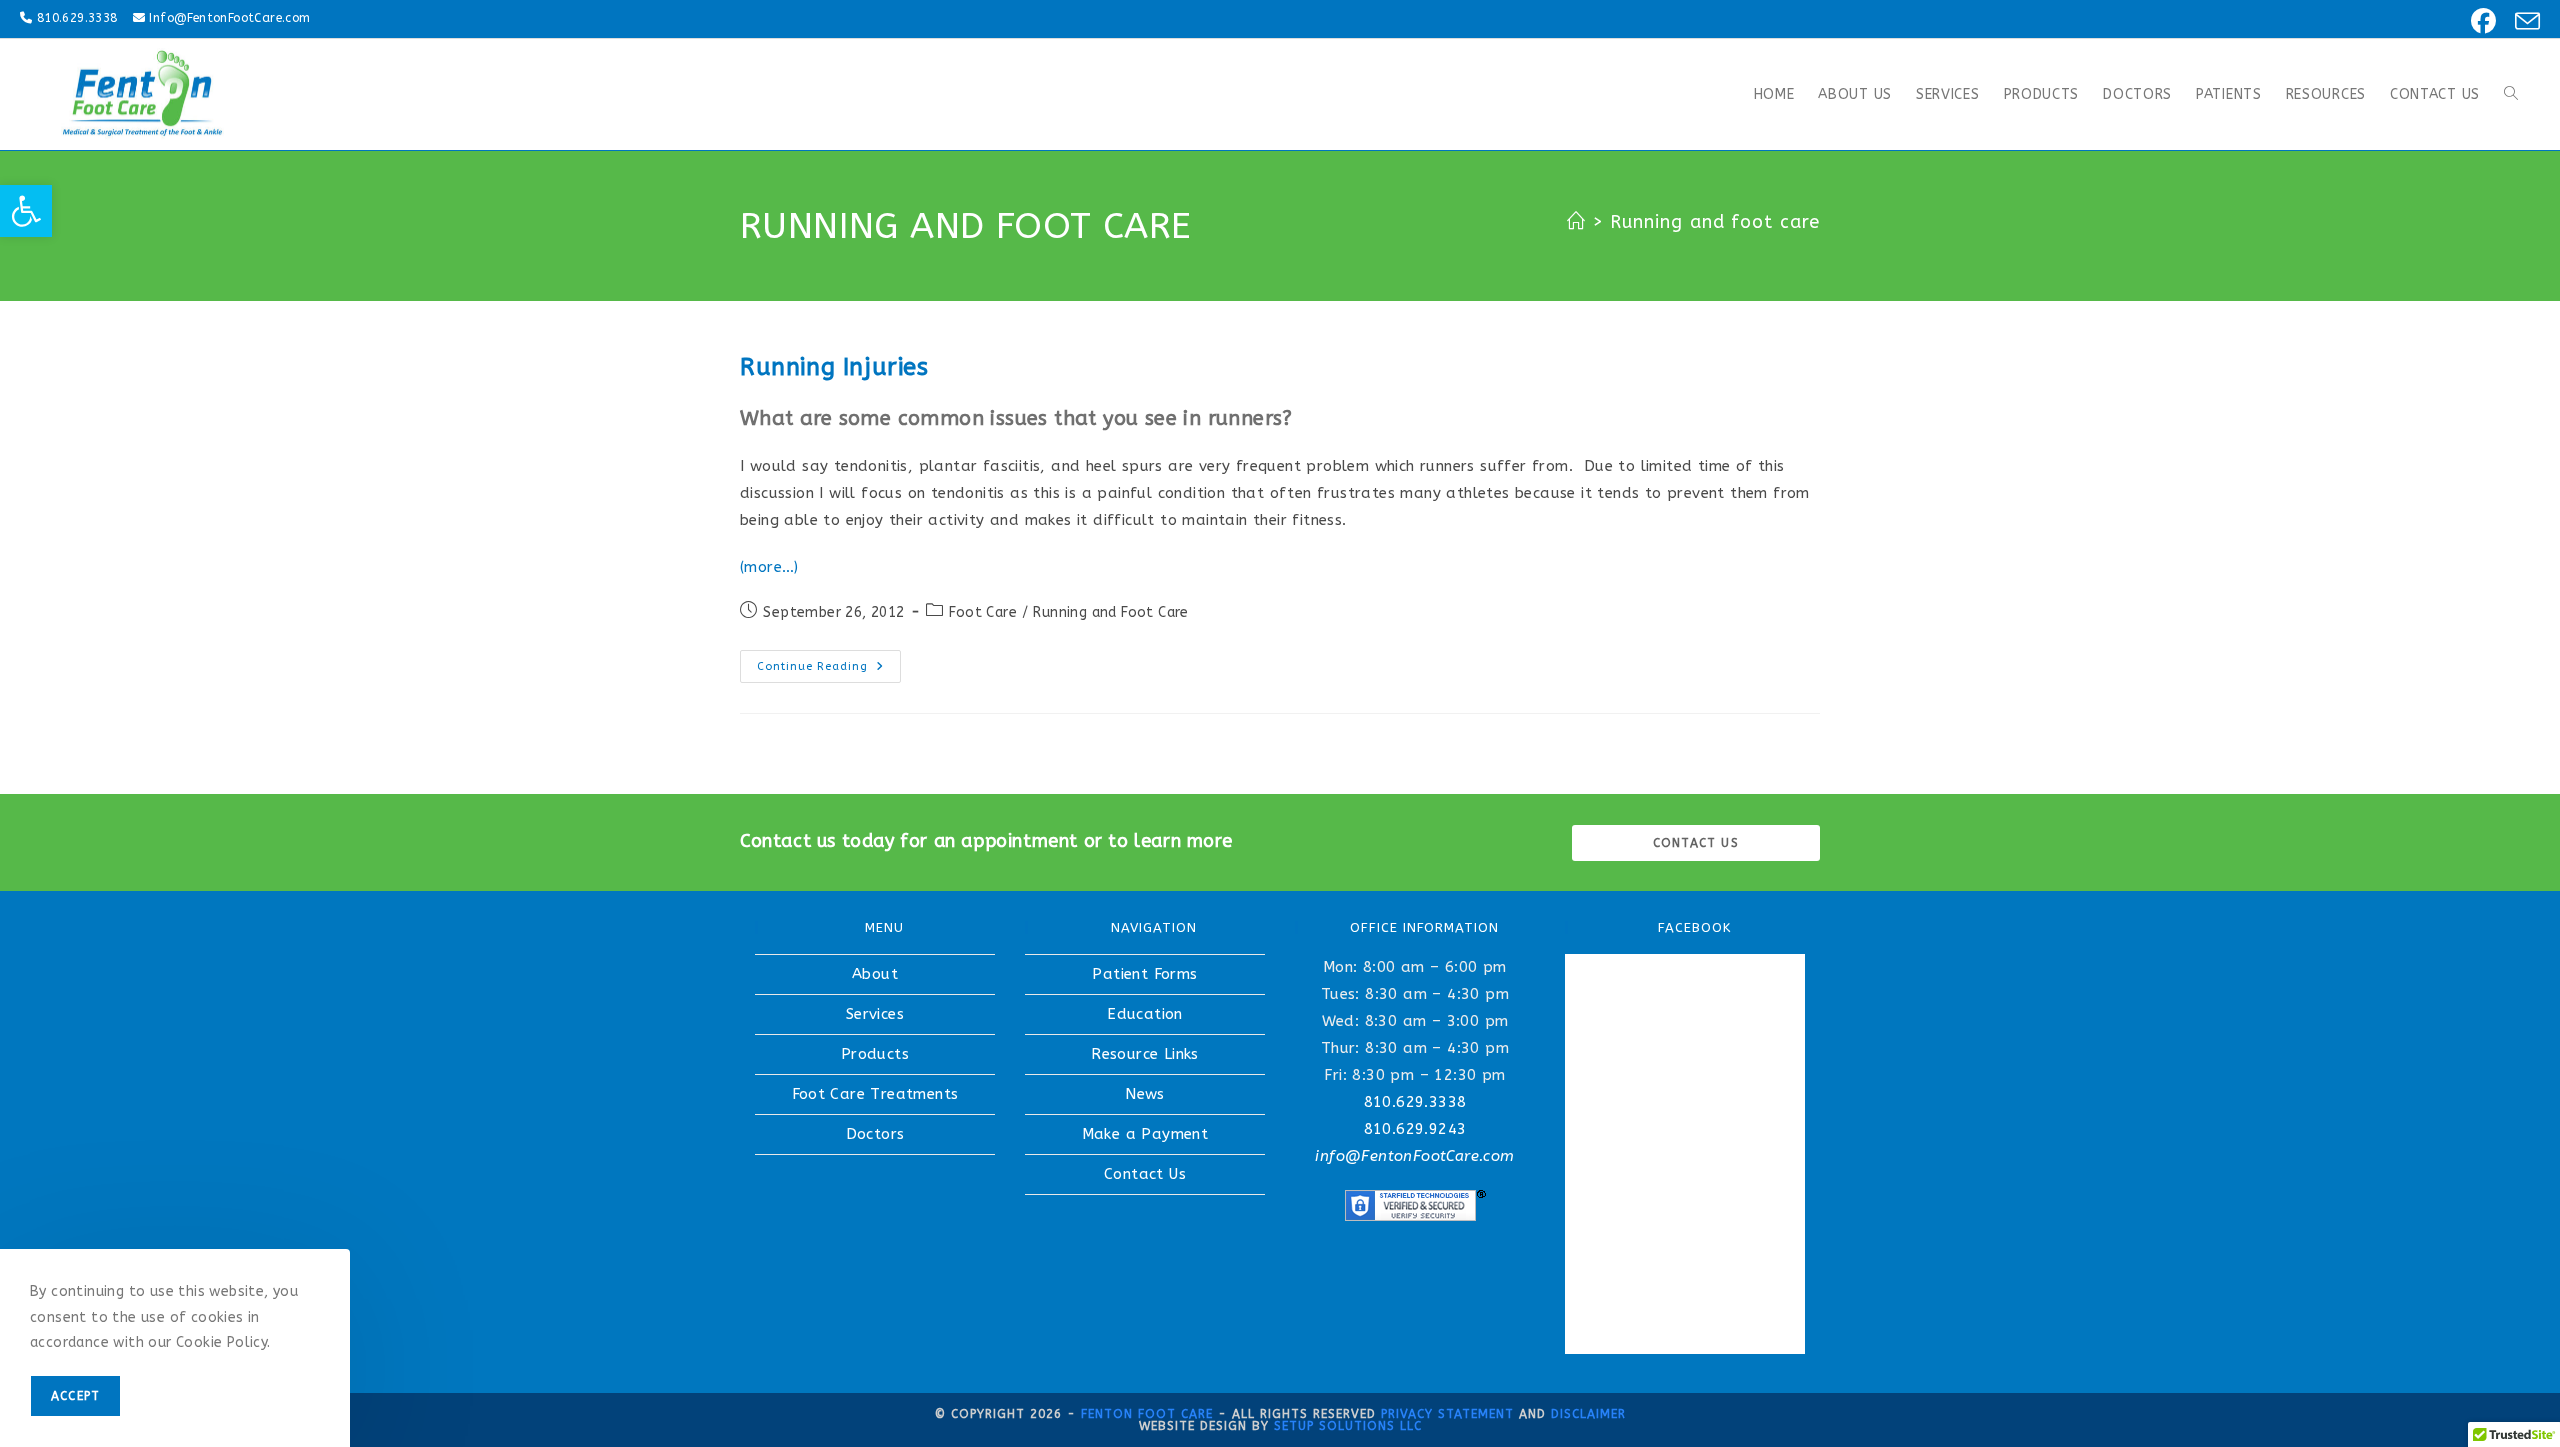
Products (875, 1054)
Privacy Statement (1447, 1414)
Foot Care (983, 612)
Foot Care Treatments (875, 1094)
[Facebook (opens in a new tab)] (2480, 21)
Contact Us (1145, 1174)
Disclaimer (1588, 1414)
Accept (75, 1396)
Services (875, 1014)
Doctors (875, 1134)
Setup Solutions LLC (1348, 1426)
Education (1145, 1014)
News (1145, 1094)
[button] (26, 211)
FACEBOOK (1694, 927)
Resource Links (1145, 1054)
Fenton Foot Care (1147, 1414)
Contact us (1696, 843)
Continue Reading (829, 670)
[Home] (1576, 222)
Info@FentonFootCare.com (229, 18)
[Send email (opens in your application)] (2521, 21)
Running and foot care (1715, 222)
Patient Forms (1144, 974)
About (875, 974)
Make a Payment (1145, 1134)
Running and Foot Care (1110, 612)
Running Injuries (834, 367)
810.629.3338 (77, 18)
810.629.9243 (1415, 1129)
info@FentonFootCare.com (1414, 1156)
